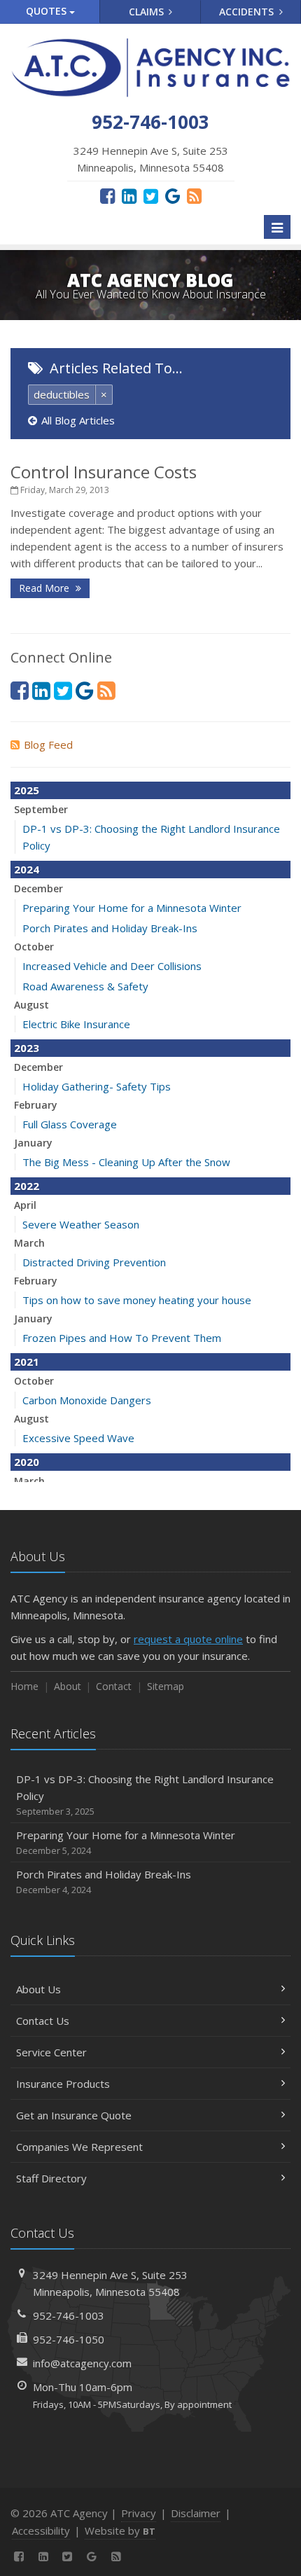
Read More (45, 588)
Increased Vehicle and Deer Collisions (112, 966)
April (25, 1205)
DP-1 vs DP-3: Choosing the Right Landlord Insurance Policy (145, 1795)
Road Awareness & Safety (85, 986)
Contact (114, 1686)
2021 (27, 1362)
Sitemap (166, 1686)
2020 (27, 1462)
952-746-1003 (69, 2315)
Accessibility (41, 2530)
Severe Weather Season (81, 1224)
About (68, 1686)
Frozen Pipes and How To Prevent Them (122, 1338)
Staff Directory (51, 2178)
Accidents (248, 12)
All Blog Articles (78, 420)
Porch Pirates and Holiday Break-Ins (110, 928)
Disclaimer (196, 2513)
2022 (27, 1186)
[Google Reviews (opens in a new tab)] (173, 195)
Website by (120, 2530)
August (31, 1005)
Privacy (139, 2513)
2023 (27, 1048)
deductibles (62, 394)
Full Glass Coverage (70, 1124)
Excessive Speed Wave (78, 1438)
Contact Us (43, 2021)
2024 (27, 869)
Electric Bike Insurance (76, 1024)
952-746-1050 (69, 2339)
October (34, 947)
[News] (194, 195)
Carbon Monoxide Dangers (87, 1400)
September (41, 809)
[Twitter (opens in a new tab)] (151, 195)
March (29, 1243)
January (33, 1143)
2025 (27, 790)
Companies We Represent (79, 2147)
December (38, 888)
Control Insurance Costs (104, 472)
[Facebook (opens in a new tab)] (107, 195)
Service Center (51, 2052)
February (36, 1105)
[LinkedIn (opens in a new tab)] (129, 195)
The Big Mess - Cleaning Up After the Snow (126, 1162)
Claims (148, 12)
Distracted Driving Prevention (94, 1262)
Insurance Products (63, 2084)
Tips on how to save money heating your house (137, 1300)
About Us (38, 1989)
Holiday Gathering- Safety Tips (97, 1086)
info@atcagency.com (82, 2363)
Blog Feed (48, 745)
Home (24, 1686)
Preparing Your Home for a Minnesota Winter (132, 908)
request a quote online (188, 1639)
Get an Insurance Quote (74, 2115)
